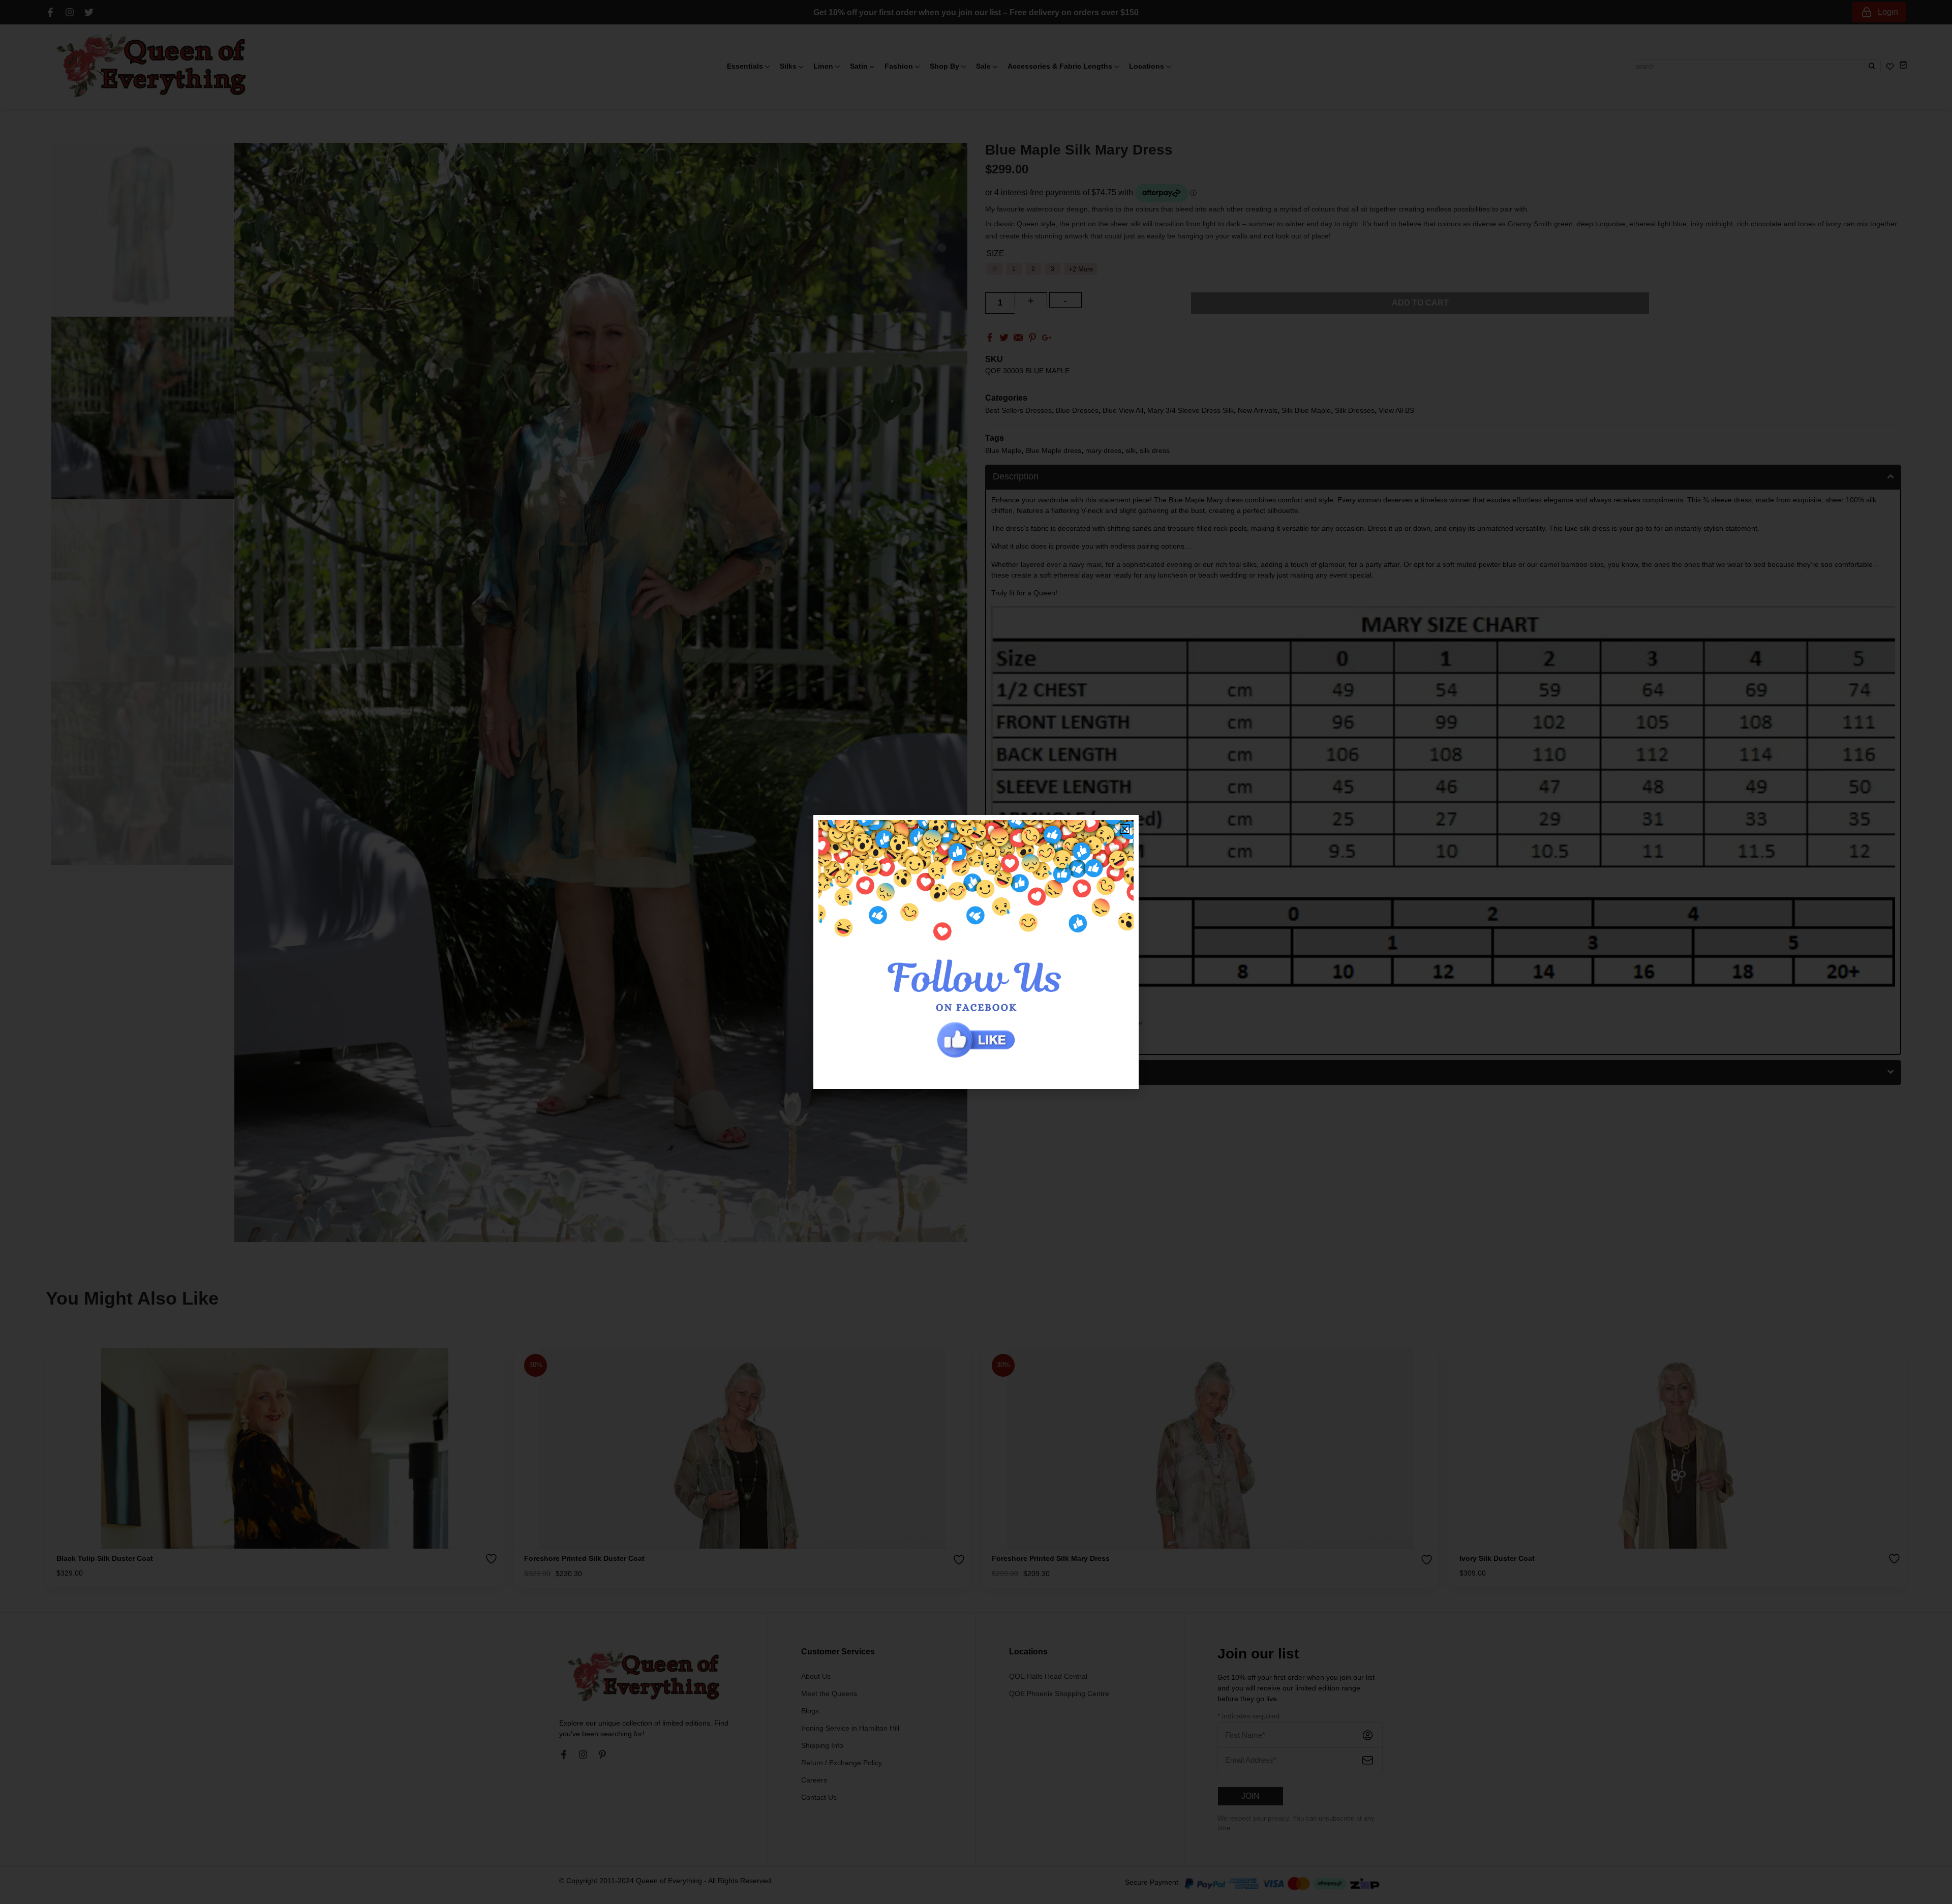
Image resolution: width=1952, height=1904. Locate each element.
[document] (976, 952)
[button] (1125, 829)
